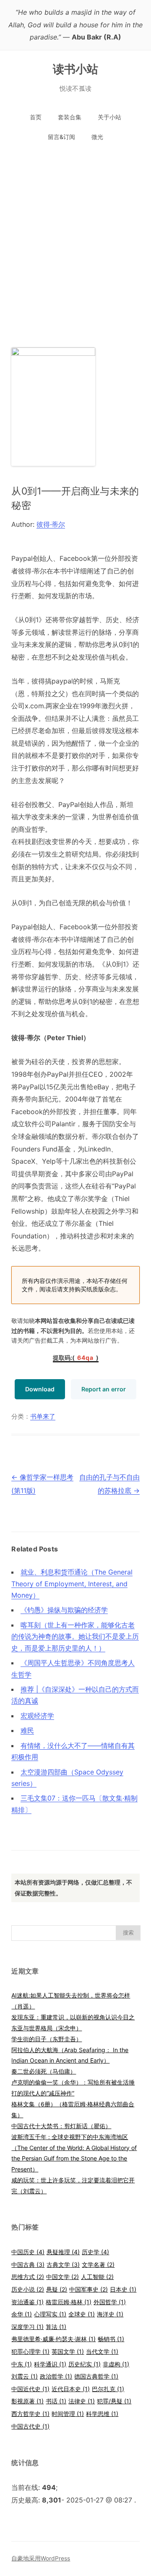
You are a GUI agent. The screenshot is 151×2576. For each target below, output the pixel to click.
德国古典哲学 (96, 2376)
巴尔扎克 (108, 2389)
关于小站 (109, 117)
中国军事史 (89, 2289)
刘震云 (25, 2376)
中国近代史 (30, 2389)
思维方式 (28, 2277)
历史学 (95, 2252)
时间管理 (68, 2414)
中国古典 (28, 2265)
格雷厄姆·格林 (69, 2302)
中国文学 (62, 2277)
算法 (56, 2327)
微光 (97, 137)
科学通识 (50, 2364)
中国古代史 (30, 2426)
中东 (22, 2364)
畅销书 (111, 2339)
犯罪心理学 (30, 2351)
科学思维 (102, 2414)
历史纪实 (85, 2364)
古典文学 (63, 2265)
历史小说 (28, 2289)
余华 (22, 2314)
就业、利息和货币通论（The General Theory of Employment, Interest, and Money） (72, 1584)
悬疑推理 (63, 2252)
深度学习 (27, 2327)
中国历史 (28, 2252)
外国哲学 (110, 2302)
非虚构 (116, 2364)
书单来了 (43, 1417)
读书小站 (76, 69)
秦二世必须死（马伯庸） (44, 2071)
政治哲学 (56, 2376)
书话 (56, 2401)
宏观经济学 (37, 1716)
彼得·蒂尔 (51, 524)
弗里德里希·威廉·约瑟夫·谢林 (53, 2339)
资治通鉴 (27, 2302)
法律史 (82, 2401)
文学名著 (98, 2265)
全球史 (82, 2314)
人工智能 (97, 2277)
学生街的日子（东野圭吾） (47, 2039)
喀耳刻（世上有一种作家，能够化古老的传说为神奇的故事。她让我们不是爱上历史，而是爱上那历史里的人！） (75, 1636)
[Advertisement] (75, 239)
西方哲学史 (30, 2414)
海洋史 (110, 2314)
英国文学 (68, 2351)
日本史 (123, 2289)
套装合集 (70, 117)
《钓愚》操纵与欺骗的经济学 (64, 1610)
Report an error (104, 1389)
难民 (27, 1730)
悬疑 (57, 2289)
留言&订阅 (61, 137)
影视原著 (27, 2401)
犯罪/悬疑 (114, 2401)
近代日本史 (71, 2389)
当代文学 (102, 2351)
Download (40, 1389)
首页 (36, 117)
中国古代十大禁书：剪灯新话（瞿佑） (61, 2126)
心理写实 (50, 2314)
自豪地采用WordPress (41, 2558)
